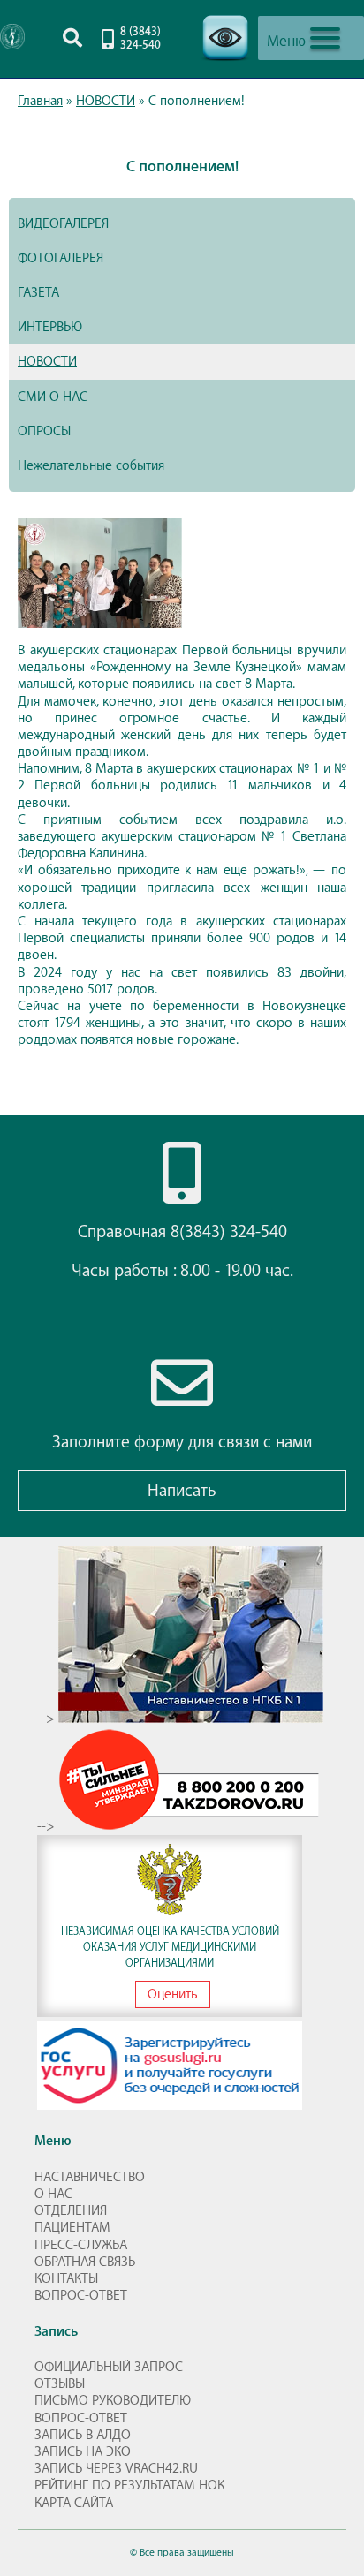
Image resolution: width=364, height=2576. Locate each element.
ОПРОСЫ (44, 431)
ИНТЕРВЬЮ (50, 327)
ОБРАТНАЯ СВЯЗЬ (85, 2262)
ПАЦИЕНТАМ (72, 2228)
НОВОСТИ (47, 362)
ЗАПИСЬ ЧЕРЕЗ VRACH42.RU (116, 2469)
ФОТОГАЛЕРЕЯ (61, 258)
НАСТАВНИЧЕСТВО (90, 2177)
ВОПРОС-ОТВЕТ (81, 2296)
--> (48, 1719)
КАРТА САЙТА (74, 2503)
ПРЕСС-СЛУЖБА (81, 2245)
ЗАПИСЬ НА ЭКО (83, 2452)
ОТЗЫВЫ (60, 2384)
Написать (182, 1491)
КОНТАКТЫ (66, 2279)
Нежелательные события (91, 466)
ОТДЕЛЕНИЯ (71, 2211)
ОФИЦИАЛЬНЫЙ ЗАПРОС (109, 2367)
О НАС (53, 2194)
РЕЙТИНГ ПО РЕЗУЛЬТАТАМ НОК (129, 2485)
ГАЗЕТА (38, 293)
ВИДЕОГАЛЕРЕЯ (63, 224)
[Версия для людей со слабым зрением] (225, 66)
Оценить (173, 1994)
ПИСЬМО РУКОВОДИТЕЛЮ (113, 2401)
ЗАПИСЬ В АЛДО (83, 2435)
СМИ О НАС (53, 397)
